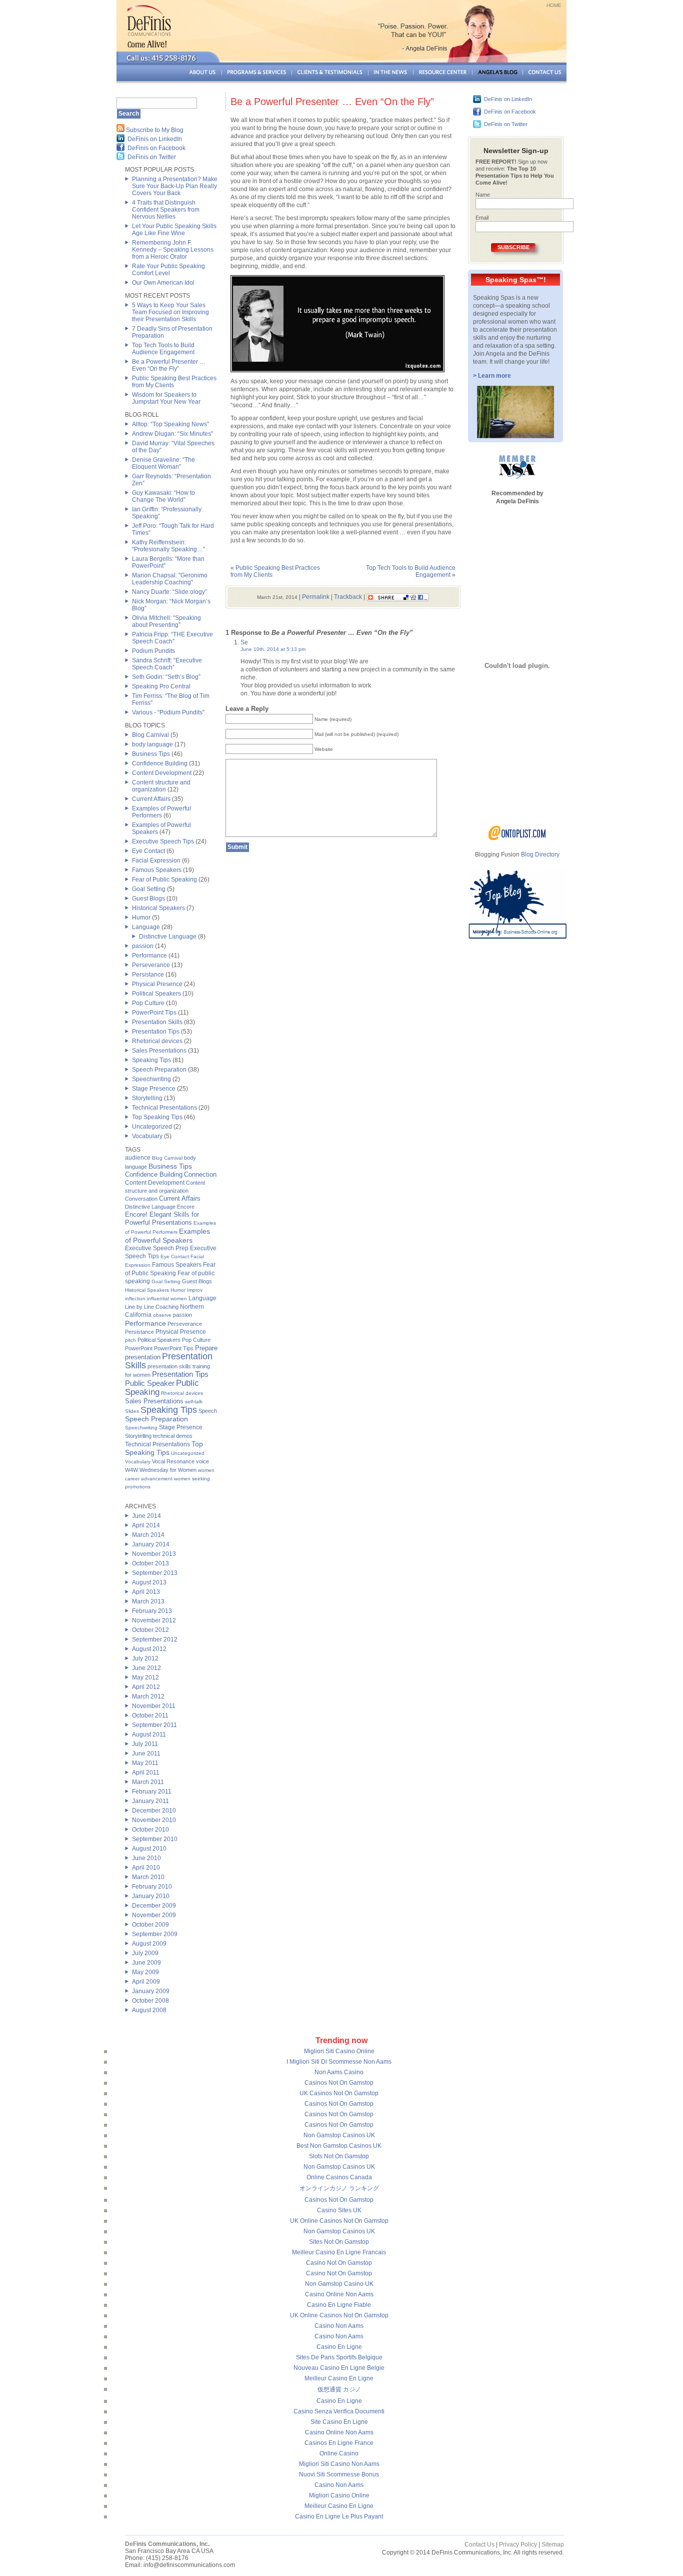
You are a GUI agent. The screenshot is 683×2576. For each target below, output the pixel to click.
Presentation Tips (156, 1032)
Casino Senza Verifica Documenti (339, 2411)
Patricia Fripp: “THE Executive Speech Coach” (172, 638)
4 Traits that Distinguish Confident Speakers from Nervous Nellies (166, 210)
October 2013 (150, 1563)
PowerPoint (139, 1348)
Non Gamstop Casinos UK (339, 2135)
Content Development (162, 773)
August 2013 (149, 1582)
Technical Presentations (164, 1108)
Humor (141, 918)
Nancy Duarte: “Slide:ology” (169, 592)
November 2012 (154, 1620)
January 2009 (151, 1991)
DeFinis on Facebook (156, 148)
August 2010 (149, 1849)
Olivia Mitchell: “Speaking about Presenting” (166, 621)
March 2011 (148, 1782)
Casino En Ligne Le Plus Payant (339, 2516)
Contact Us (479, 2544)
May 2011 (145, 1763)
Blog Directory (540, 854)
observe (162, 1315)
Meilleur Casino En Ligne (339, 2378)
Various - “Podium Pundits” (168, 712)
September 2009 (155, 1934)
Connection (200, 1174)
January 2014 (151, 1544)
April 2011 (146, 1773)
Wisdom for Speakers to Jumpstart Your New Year (166, 398)
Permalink (316, 597)
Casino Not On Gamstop (339, 2263)
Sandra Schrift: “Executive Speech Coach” (167, 664)
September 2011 (154, 1725)
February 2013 (152, 1611)
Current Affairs (151, 799)
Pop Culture (148, 1003)
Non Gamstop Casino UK (339, 2284)
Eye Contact (148, 851)
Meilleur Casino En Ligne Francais (339, 2252)
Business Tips (151, 754)
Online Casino (339, 2453)
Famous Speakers (157, 870)
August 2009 (149, 1944)
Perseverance (151, 965)
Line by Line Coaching (152, 1307)
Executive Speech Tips (163, 841)
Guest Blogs (148, 899)
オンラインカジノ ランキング (339, 2188)
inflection (135, 1299)
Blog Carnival (150, 735)
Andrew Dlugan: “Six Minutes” (172, 434)
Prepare (206, 1348)
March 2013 (148, 1601)
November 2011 (154, 1706)
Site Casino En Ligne (339, 2422)
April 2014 (146, 1525)
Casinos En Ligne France (339, 2443)
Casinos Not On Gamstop (339, 2083)
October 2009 (150, 1925)
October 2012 (150, 1630)
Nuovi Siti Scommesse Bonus (339, 2474)
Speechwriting (151, 1079)
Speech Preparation (159, 1070)
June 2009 (146, 1963)
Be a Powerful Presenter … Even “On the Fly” (169, 365)
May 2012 (145, 1677)
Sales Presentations (159, 1051)
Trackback (348, 597)
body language (152, 744)
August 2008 (149, 2010)
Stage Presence (154, 1089)
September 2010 (155, 1839)
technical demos (173, 1436)
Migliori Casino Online (339, 2495)
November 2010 (154, 1820)
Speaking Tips (151, 1060)
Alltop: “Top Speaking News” (170, 424)
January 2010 (151, 1896)
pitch (130, 1340)
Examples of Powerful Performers (161, 812)
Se (244, 642)
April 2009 (146, 1982)
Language (146, 927)
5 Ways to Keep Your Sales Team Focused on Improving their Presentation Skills (170, 312)
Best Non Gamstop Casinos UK (339, 2146)
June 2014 (146, 1516)
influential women (167, 1299)
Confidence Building (160, 763)
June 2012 (146, 1668)
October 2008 (150, 2001)
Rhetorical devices (157, 1041)
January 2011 (150, 1801)
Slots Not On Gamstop (339, 2156)
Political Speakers (156, 994)
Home (554, 5)
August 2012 (149, 1649)
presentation (143, 1357)
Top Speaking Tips (157, 1117)
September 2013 (155, 1573)
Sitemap (553, 2544)
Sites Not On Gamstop (339, 2242)
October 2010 (150, 1830)
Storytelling (147, 1098)
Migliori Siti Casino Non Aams (339, 2464)
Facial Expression (156, 861)
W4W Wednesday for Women (161, 1470)
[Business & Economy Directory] (517, 838)
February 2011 (152, 1792)
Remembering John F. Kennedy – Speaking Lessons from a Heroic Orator (173, 250)
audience (138, 1158)
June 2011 (146, 1754)
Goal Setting (149, 889)
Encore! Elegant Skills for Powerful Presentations (162, 1218)
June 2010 (146, 1858)
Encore (186, 1207)
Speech (208, 1411)
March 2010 (148, 1877)
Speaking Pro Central (161, 686)
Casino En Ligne (339, 2347)
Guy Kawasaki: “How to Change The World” (163, 496)
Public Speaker (150, 1383)
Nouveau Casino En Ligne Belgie (339, 2368)
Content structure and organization (161, 786)
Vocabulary (147, 1136)
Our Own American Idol (163, 283)
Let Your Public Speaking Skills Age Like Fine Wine (174, 230)
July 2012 (145, 1658)
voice (202, 1461)
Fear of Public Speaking (164, 880)
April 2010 (146, 1868)
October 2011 (150, 1715)
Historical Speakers (158, 908)
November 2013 (154, 1554)
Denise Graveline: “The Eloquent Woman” (163, 463)
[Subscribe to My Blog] (120, 130)
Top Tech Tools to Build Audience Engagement (163, 349)
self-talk (194, 1402)
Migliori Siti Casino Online (339, 2051)
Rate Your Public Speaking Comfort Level (168, 270)
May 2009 (145, 1972)
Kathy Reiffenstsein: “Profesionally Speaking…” (168, 546)
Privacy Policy (518, 2544)
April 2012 (146, 1687)
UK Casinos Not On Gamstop (339, 2093)
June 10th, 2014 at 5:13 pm (273, 649)
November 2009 (154, 1915)
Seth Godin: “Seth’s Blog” (166, 677)
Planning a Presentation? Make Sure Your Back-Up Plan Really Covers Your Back (175, 186)
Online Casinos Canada (339, 2177)
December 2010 (154, 1811)
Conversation (141, 1199)
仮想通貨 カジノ (339, 2389)
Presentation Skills (157, 1022)
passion (143, 946)
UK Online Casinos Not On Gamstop (339, 2221)
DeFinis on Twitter (152, 157)
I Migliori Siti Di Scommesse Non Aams (339, 2062)
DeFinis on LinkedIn (155, 139)
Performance (149, 956)
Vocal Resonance (173, 1461)
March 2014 (148, 1535)
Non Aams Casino (339, 2072)
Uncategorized (152, 1127)
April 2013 (146, 1592)
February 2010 (152, 1887)
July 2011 (145, 1744)
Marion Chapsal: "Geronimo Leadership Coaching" (170, 579)
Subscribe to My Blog (155, 130)
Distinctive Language (168, 937)
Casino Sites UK (339, 2210)
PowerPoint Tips (154, 1013)
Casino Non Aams (339, 2326)
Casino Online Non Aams (339, 2294)
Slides (132, 1411)
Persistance (148, 975)
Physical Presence (157, 984)
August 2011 (149, 1735)
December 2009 (154, 1906)
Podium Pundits (153, 651)
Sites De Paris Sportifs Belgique (339, 2357)
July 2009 (145, 1953)
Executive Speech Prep (157, 1248)
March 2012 (148, 1696)
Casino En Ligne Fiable (339, 2305)
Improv (195, 1290)
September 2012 (155, 1639)
